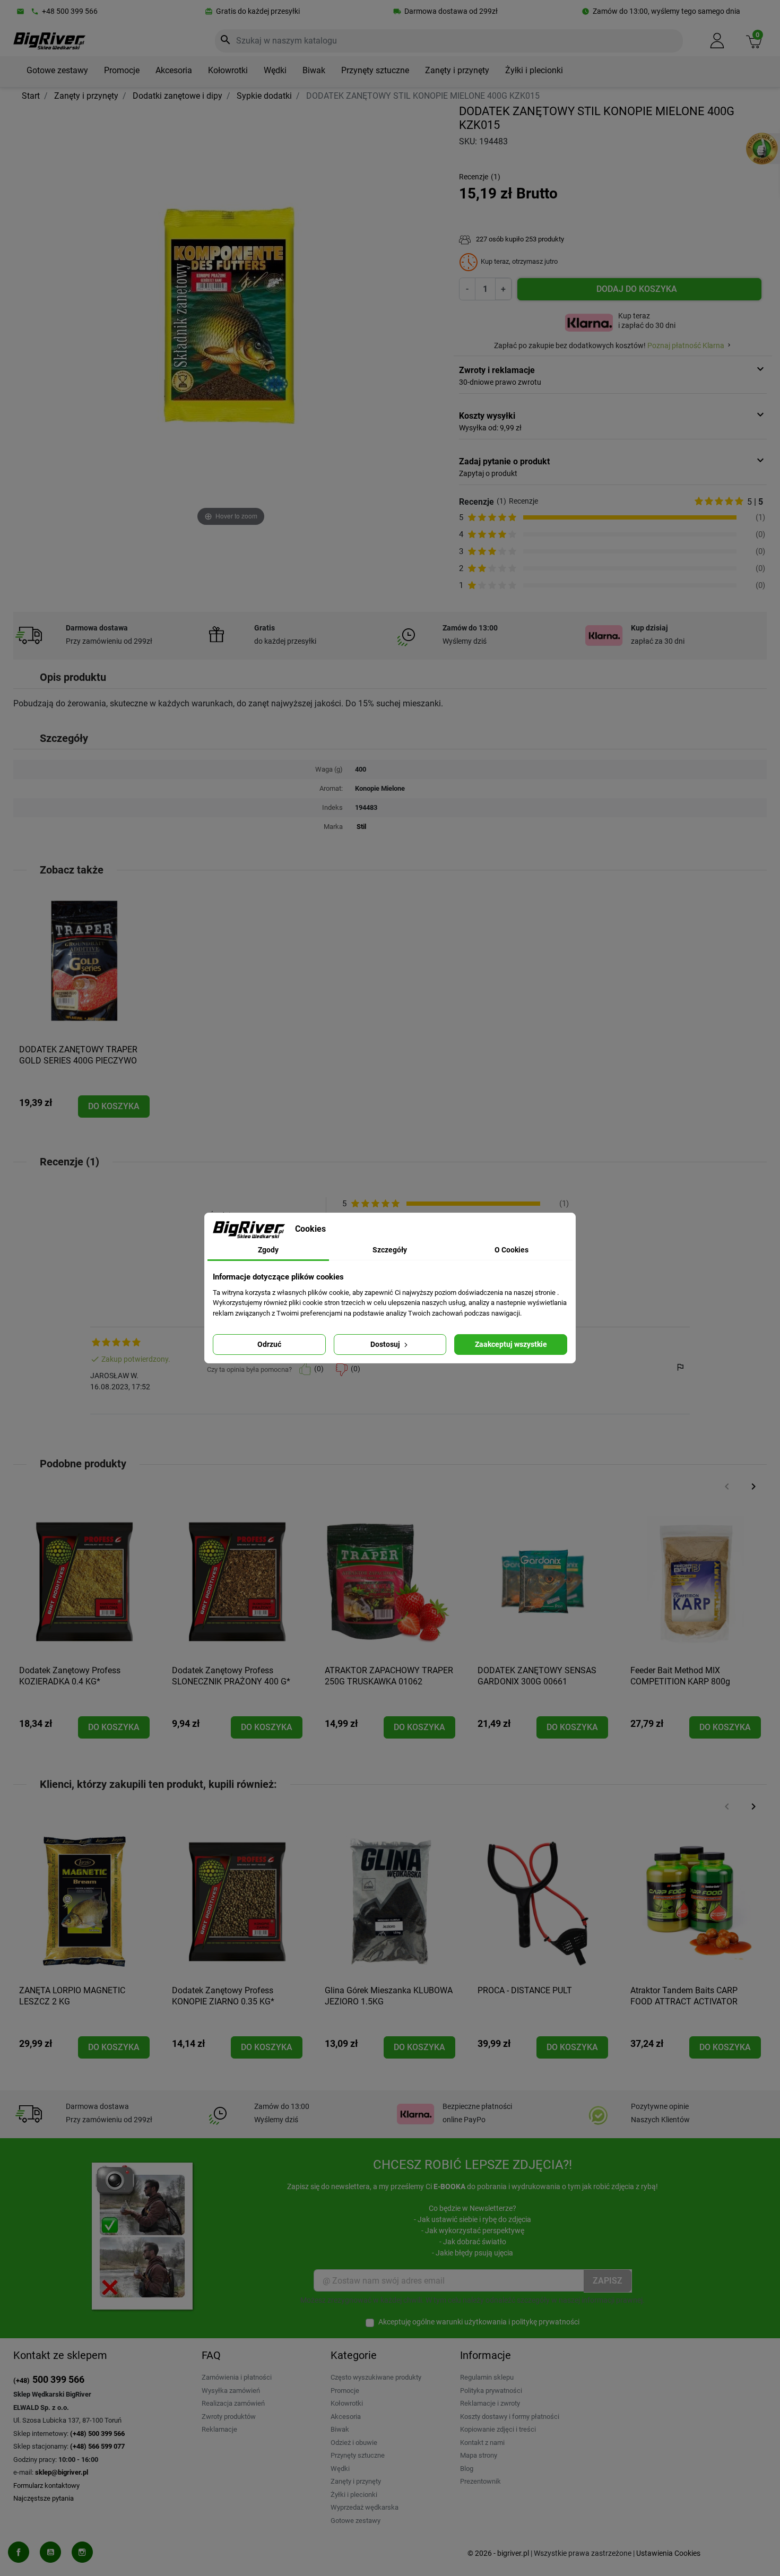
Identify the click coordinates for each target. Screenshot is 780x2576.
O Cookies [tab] (512, 1250)
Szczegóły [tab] (390, 1250)
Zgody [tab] (268, 1250)
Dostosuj (386, 1344)
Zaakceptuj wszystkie (511, 1344)
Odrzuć (269, 1344)
